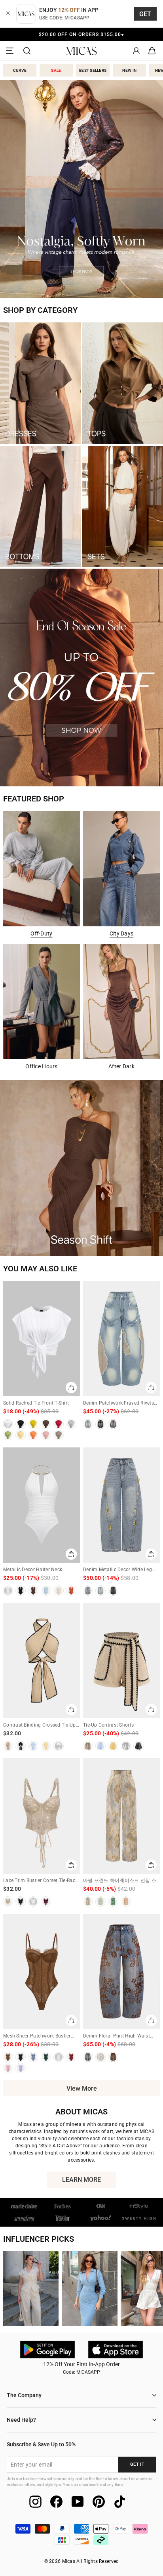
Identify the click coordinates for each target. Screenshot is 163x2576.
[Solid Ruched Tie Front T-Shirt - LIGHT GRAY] (71, 1424)
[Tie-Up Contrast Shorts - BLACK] (138, 1746)
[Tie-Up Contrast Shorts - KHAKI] (88, 1746)
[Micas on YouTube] (78, 2502)
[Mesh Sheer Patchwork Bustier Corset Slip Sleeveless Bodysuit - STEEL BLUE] (33, 2057)
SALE (56, 70)
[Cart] (152, 51)
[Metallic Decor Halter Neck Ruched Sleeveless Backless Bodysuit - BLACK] (21, 1591)
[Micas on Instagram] (35, 2502)
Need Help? (21, 2420)
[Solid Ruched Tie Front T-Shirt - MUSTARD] (33, 1424)
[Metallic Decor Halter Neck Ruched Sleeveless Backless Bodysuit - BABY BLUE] (46, 1591)
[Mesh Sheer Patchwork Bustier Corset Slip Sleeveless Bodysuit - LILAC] (21, 2068)
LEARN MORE (89, 2182)
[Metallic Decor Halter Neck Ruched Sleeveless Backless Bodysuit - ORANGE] (71, 1591)
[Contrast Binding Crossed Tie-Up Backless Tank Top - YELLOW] (46, 1746)
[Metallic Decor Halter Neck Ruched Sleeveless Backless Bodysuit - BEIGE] (59, 1591)
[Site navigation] (11, 51)
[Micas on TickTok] (120, 2502)
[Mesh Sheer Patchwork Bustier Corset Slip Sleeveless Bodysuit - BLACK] (21, 2057)
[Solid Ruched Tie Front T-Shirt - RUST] (59, 1424)
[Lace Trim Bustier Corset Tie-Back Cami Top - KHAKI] (8, 1901)
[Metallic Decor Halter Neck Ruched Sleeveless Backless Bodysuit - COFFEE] (33, 1591)
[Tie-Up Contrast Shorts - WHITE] (126, 1746)
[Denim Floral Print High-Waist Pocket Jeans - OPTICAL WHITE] (100, 2057)
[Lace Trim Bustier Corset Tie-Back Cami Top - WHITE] (33, 1901)
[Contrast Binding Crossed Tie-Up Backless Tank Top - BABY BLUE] (33, 1746)
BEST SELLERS (93, 70)
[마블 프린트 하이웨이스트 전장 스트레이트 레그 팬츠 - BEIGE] (88, 1901)
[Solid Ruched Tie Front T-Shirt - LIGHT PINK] (46, 1435)
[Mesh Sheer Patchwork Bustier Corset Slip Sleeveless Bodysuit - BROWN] (8, 2057)
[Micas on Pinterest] (99, 2502)
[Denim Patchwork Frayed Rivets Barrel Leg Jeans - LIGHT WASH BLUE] (88, 1424)
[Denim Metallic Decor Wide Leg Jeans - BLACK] (113, 1591)
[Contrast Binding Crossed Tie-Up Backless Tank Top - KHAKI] (8, 1746)
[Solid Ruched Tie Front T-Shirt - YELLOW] (21, 1435)
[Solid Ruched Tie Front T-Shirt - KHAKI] (59, 1435)
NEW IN (129, 70)
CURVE (20, 70)
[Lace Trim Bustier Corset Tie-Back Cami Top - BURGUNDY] (46, 1901)
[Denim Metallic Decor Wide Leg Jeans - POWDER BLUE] (100, 1591)
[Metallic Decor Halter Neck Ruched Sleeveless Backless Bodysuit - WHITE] (8, 1591)
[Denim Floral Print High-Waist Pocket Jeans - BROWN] (113, 2057)
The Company (24, 2395)
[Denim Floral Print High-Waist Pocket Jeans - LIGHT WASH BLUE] (88, 2057)
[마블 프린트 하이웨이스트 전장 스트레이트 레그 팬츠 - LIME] (100, 1901)
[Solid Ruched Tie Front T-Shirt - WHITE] (8, 1424)
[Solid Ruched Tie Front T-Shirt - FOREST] (8, 1435)
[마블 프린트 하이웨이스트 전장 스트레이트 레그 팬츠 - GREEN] (113, 1901)
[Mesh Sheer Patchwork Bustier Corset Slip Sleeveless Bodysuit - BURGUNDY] (71, 2057)
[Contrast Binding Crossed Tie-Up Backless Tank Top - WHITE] (59, 1746)
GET (145, 14)
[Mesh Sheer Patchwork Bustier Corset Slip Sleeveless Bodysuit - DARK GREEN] (46, 2057)
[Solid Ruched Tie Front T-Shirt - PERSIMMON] (33, 1435)
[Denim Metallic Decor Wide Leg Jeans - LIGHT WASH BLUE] (88, 1591)
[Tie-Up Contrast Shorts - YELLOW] (113, 1746)
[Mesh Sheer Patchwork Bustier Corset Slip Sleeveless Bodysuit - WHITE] (59, 2057)
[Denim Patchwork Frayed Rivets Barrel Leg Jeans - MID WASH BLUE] (113, 1424)
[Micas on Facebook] (56, 2502)
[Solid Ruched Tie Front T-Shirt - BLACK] (21, 1424)
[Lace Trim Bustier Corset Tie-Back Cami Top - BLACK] (21, 1901)
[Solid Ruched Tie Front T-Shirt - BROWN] (46, 1424)
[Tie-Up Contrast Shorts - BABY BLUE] (100, 1746)
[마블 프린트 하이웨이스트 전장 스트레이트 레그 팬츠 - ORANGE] (126, 1901)
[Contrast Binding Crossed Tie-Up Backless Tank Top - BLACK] (21, 1746)
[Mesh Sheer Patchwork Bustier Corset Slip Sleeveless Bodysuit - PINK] (8, 2068)
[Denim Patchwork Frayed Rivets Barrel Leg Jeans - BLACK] (100, 1424)
